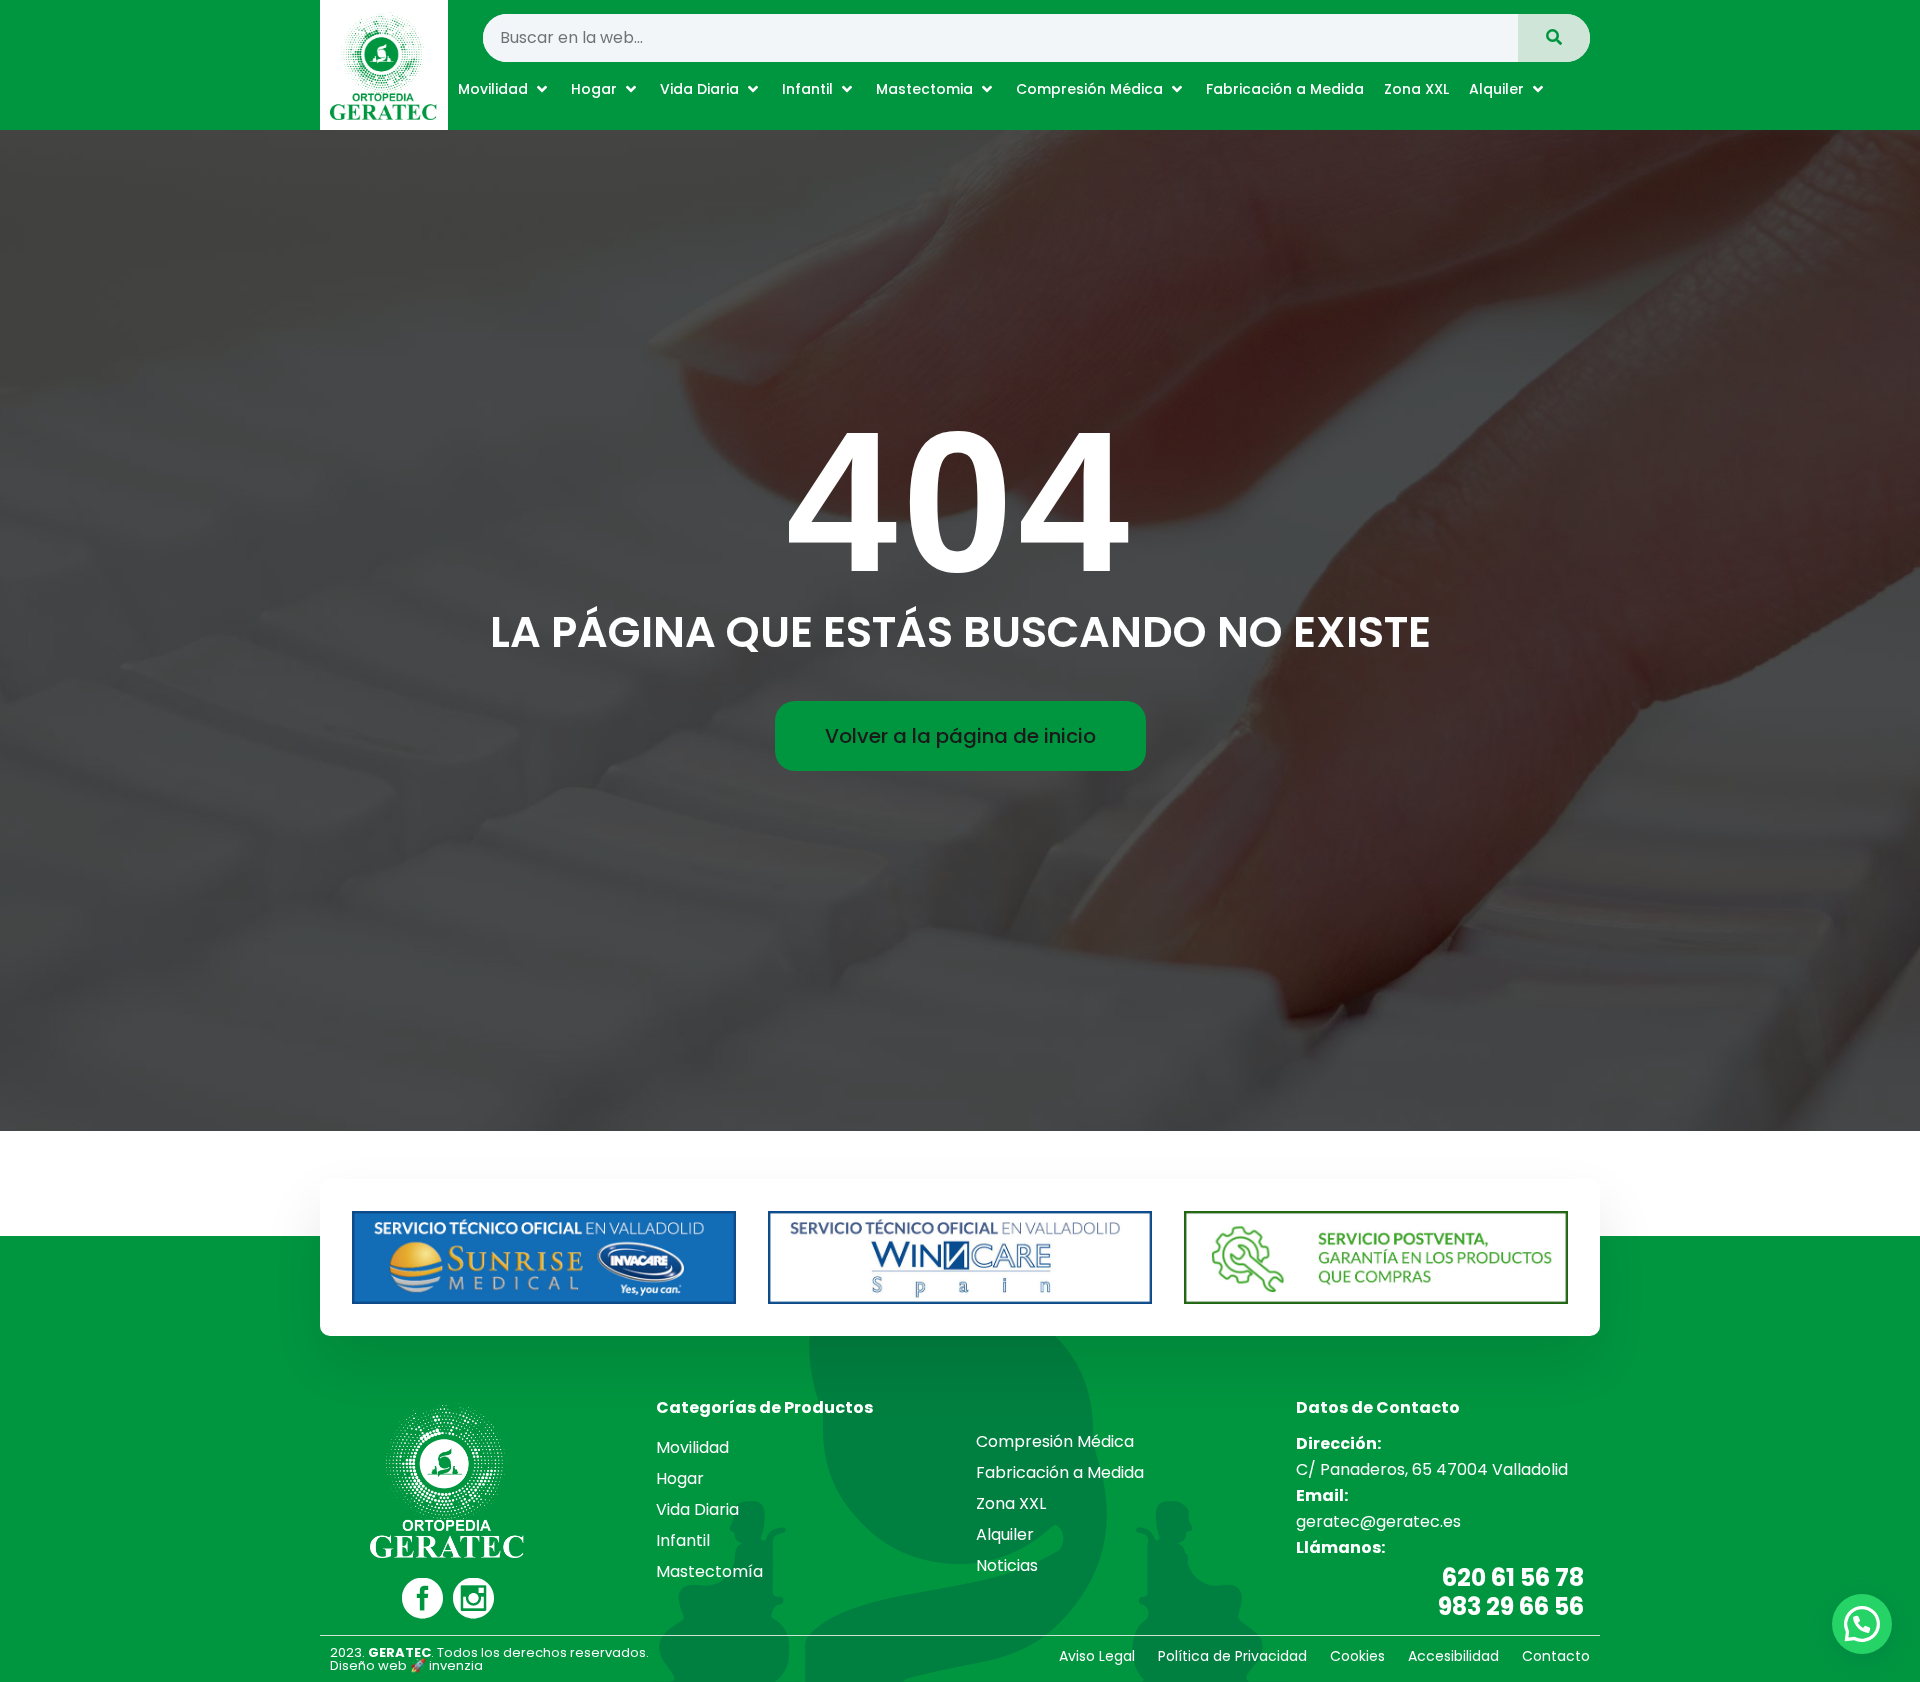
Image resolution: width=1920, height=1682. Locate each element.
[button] (504, 89)
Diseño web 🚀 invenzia (406, 1665)
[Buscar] (1554, 38)
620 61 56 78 (1513, 1577)
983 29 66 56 (1511, 1606)
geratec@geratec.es (1378, 1521)
